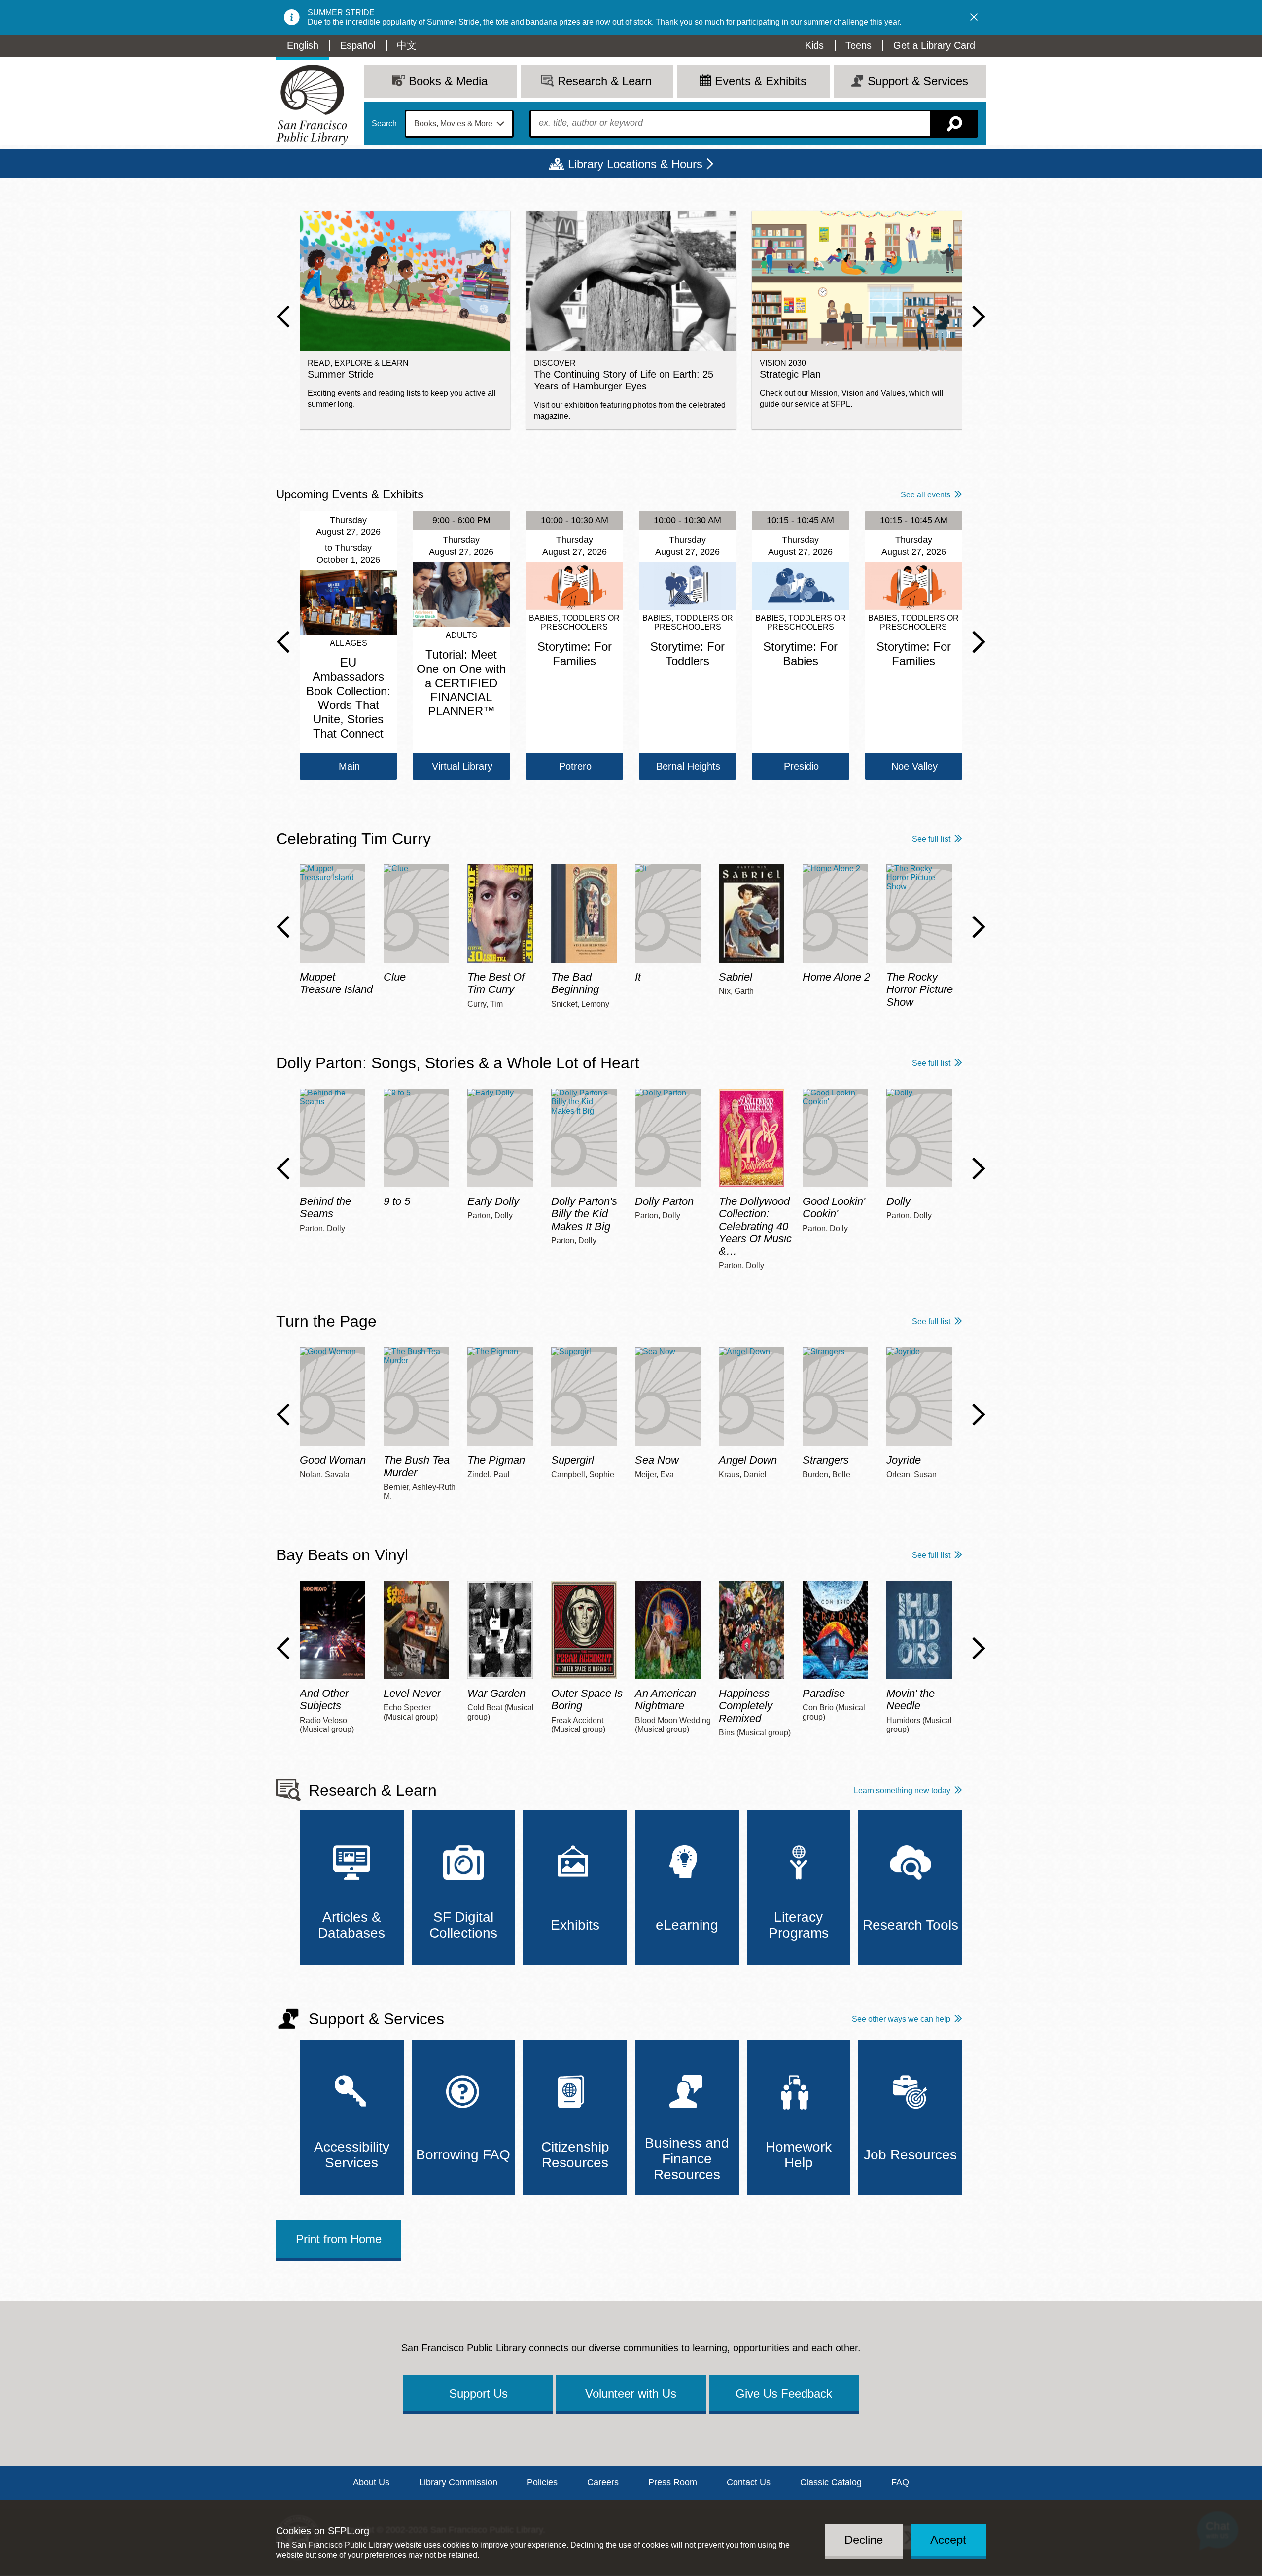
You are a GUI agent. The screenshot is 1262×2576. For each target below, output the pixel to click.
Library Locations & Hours (635, 164)
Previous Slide (283, 317)
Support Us (478, 2393)
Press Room (673, 2482)
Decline (864, 2540)
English (303, 45)
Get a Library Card (934, 45)
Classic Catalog (831, 2482)
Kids (814, 45)
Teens (859, 45)
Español (358, 45)
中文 (407, 45)
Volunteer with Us (631, 2393)
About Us (371, 2482)
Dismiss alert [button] (974, 17)
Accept (948, 2540)
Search (384, 124)
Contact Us (749, 2482)
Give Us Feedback (784, 2393)
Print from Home (339, 2239)
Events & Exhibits (761, 81)
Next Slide (979, 317)
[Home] (312, 105)
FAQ (900, 2482)
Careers (603, 2482)
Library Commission (458, 2482)
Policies (542, 2482)
